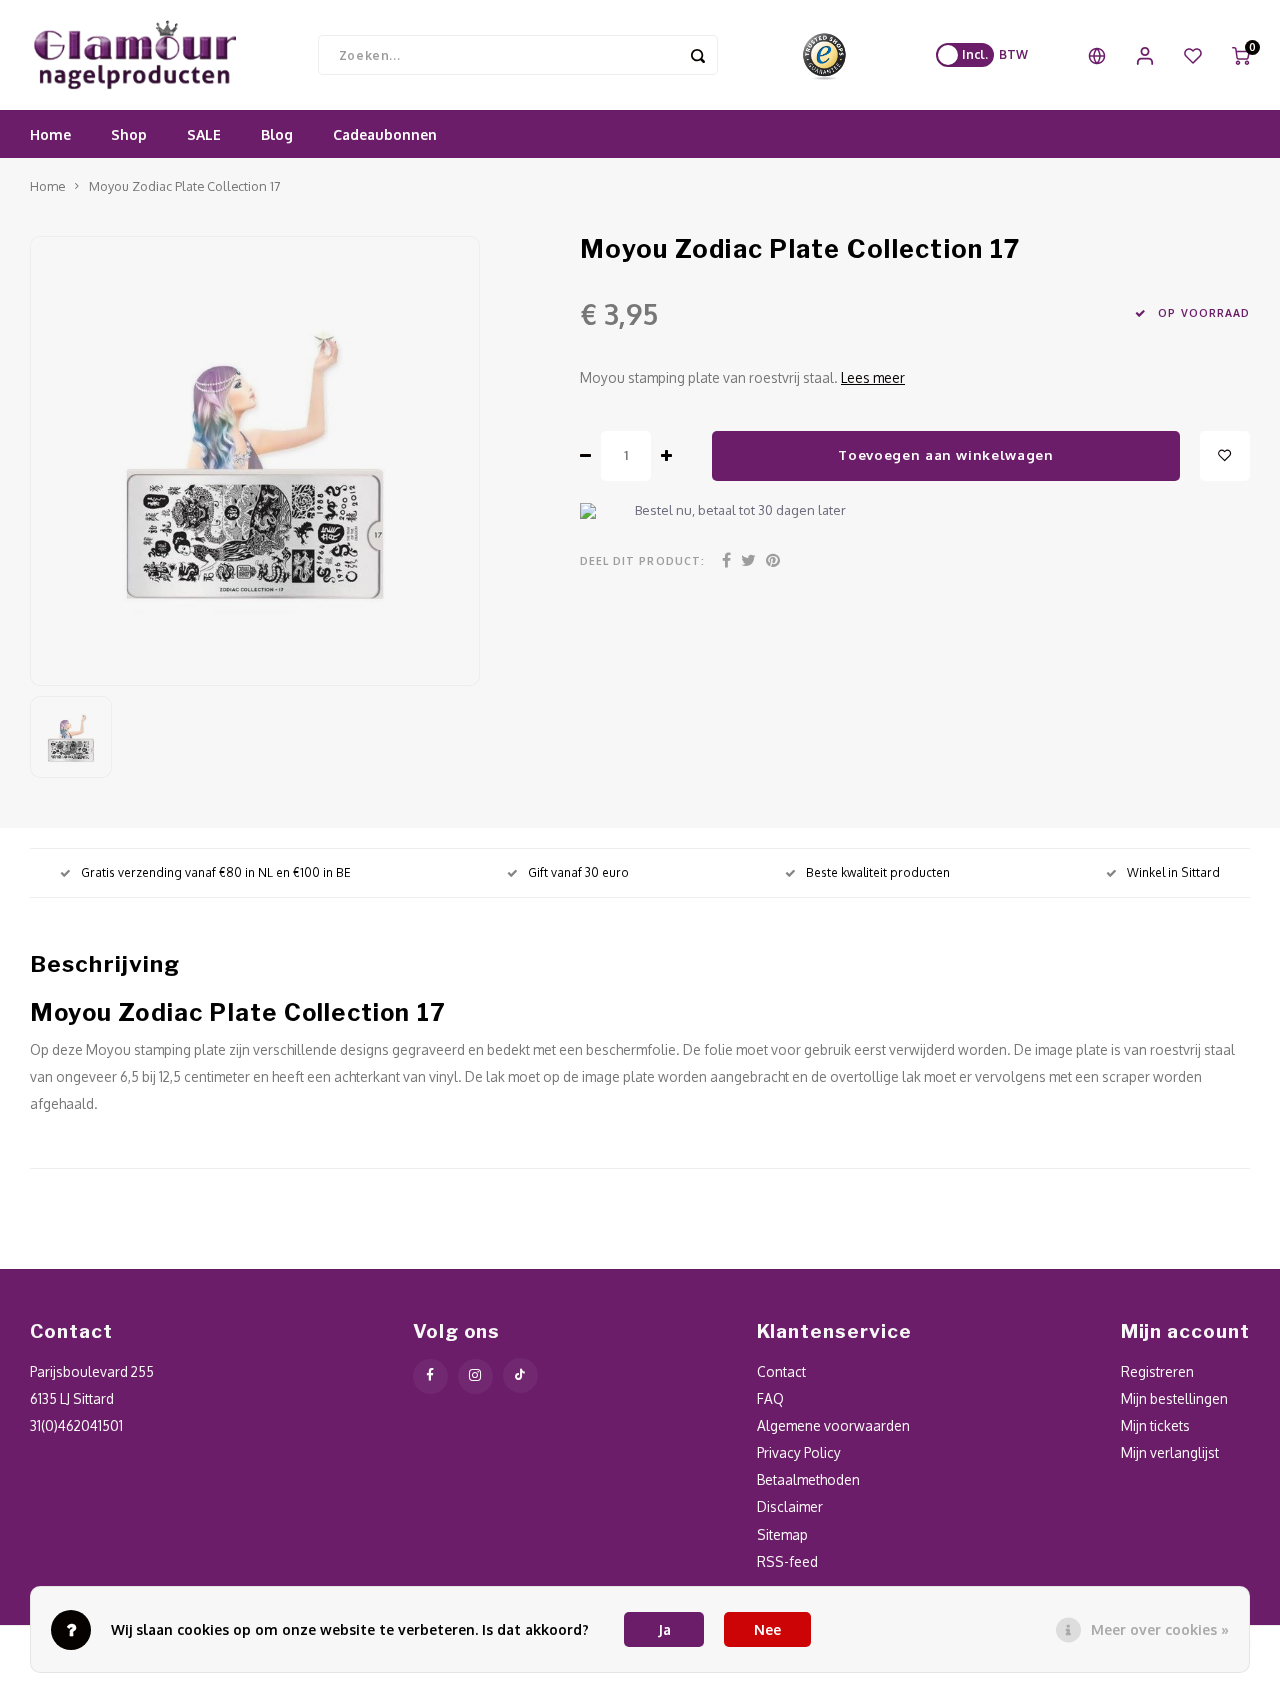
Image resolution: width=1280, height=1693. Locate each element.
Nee (767, 1629)
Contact (781, 1371)
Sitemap (782, 1534)
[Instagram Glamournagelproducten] (475, 1376)
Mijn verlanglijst (1170, 1452)
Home (50, 134)
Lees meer (873, 377)
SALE (204, 134)
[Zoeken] (698, 55)
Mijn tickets (1155, 1425)
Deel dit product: (642, 560)
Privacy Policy (799, 1452)
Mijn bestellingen (1174, 1398)
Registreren (1157, 1371)
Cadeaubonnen (385, 134)
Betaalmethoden (808, 1479)
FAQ (770, 1398)
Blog (277, 134)
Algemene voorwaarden (833, 1425)
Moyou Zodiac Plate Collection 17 (184, 186)
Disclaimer (790, 1506)
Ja (664, 1629)
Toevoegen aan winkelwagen (946, 454)
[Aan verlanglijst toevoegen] (1225, 456)
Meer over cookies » (1160, 1629)
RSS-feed (787, 1561)
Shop (129, 134)
